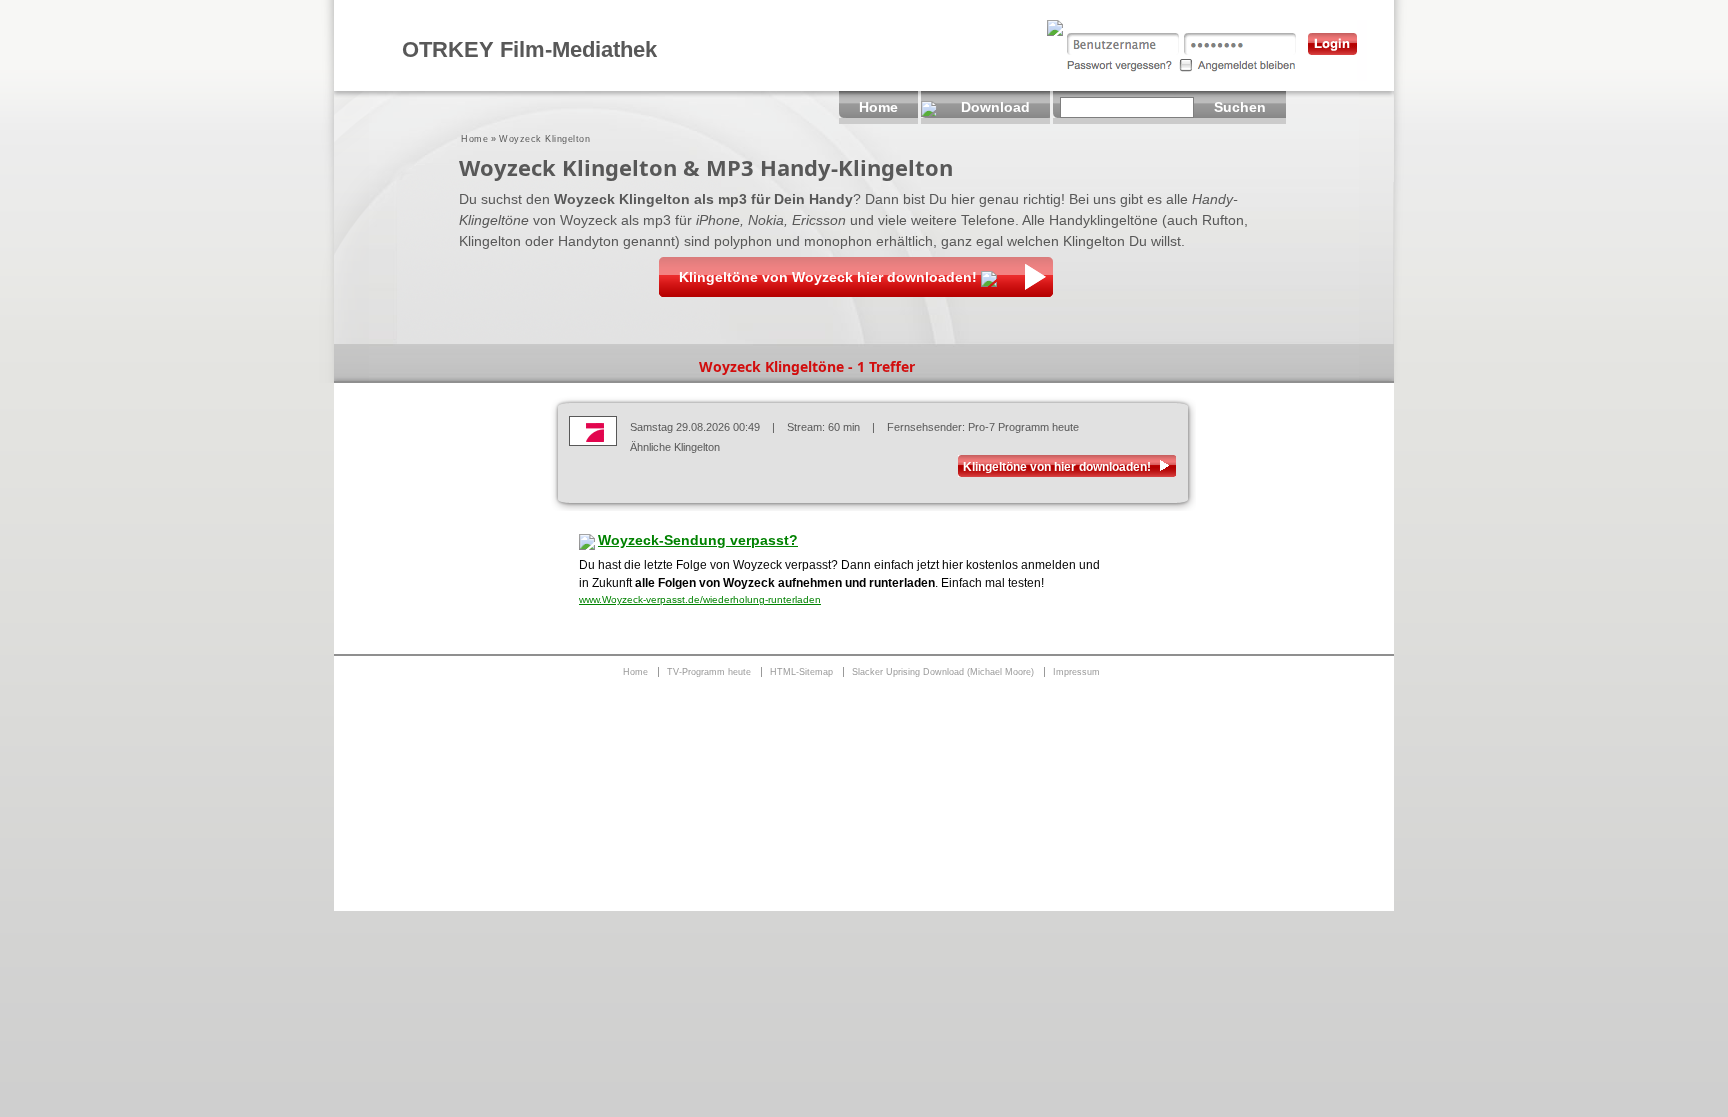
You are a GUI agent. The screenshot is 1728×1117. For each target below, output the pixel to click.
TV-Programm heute (709, 672)
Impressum (1076, 672)
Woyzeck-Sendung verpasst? (698, 540)
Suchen (1240, 107)
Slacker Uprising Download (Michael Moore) (943, 672)
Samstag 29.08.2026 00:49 (695, 427)
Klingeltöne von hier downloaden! (1057, 467)
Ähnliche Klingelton (675, 447)
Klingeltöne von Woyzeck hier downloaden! (828, 277)
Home (474, 139)
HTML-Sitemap (801, 672)
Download (995, 107)
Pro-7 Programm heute (1023, 427)
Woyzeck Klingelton (544, 139)
